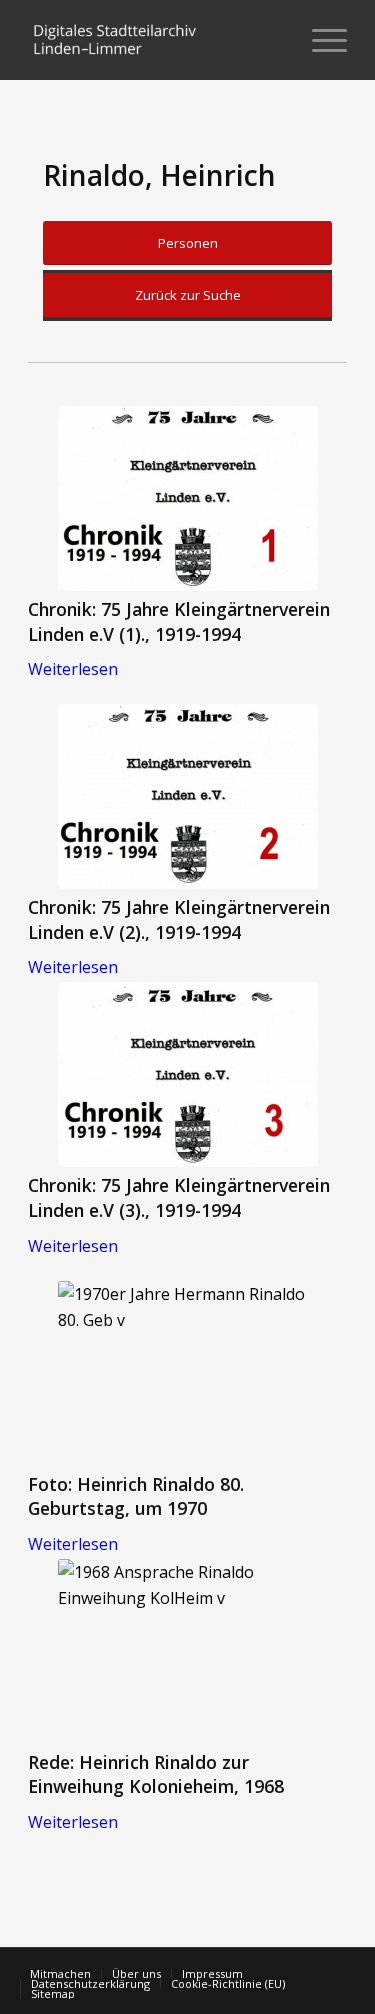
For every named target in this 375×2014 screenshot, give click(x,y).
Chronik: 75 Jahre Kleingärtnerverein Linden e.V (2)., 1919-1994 (179, 919)
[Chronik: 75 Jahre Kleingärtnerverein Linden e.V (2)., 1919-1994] (187, 796)
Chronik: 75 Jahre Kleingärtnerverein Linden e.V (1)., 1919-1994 (179, 621)
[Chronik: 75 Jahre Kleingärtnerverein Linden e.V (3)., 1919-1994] (187, 1074)
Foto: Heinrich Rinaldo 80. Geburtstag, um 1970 (136, 1496)
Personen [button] (188, 243)
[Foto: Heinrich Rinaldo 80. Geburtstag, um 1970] (187, 1373)
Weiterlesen (73, 669)
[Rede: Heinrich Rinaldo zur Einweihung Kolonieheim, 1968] (187, 1651)
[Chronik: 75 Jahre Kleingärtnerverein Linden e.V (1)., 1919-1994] (187, 498)
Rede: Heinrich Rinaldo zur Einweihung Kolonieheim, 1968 (156, 1774)
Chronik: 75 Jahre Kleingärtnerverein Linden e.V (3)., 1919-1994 (179, 1197)
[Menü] (319, 40)
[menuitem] (272, 40)
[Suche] (272, 40)
